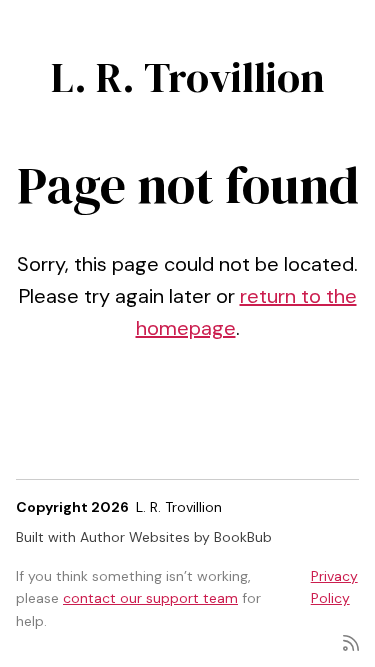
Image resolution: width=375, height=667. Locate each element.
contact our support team (150, 598)
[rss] (351, 641)
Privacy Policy (334, 587)
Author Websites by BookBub (176, 537)
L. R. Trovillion (188, 77)
